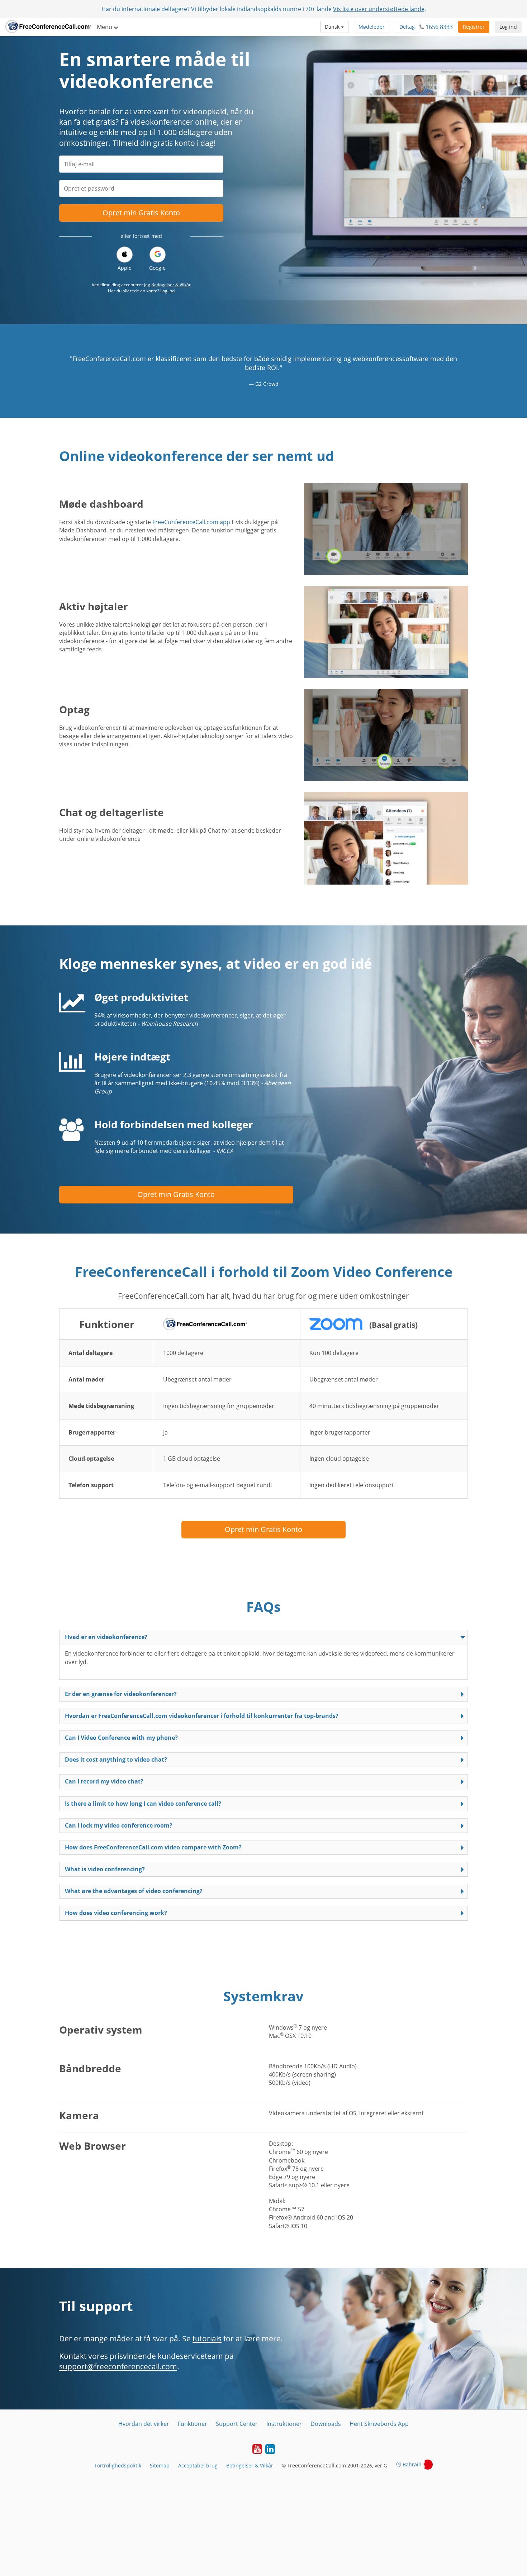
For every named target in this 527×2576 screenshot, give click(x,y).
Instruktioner (284, 2424)
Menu (105, 27)
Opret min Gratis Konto (141, 213)
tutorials (207, 2338)
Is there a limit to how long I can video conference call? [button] (143, 1804)
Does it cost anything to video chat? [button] (116, 1759)
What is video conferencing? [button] (105, 1869)
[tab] (263, 1637)
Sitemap (160, 2465)
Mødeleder (372, 27)
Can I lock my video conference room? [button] (119, 1825)
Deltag (407, 27)
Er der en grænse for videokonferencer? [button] (121, 1694)
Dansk (333, 27)
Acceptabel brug (198, 2465)
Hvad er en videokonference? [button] (106, 1637)
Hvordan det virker (144, 2424)
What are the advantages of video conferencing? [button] (134, 1891)
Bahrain (412, 2464)
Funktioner (193, 2424)
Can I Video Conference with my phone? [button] (121, 1738)
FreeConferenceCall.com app (191, 522)
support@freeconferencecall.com (118, 2366)
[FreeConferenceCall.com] (48, 27)
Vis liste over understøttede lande (379, 9)
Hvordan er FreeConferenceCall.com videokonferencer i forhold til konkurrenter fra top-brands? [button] (202, 1716)
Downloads (326, 2424)
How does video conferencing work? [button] (116, 1913)
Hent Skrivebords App (379, 2424)
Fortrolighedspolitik (118, 2465)
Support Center (237, 2424)
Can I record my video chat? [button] (104, 1781)
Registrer (474, 27)
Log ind (508, 27)
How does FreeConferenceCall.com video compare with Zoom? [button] (153, 1847)
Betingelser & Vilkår (171, 285)
